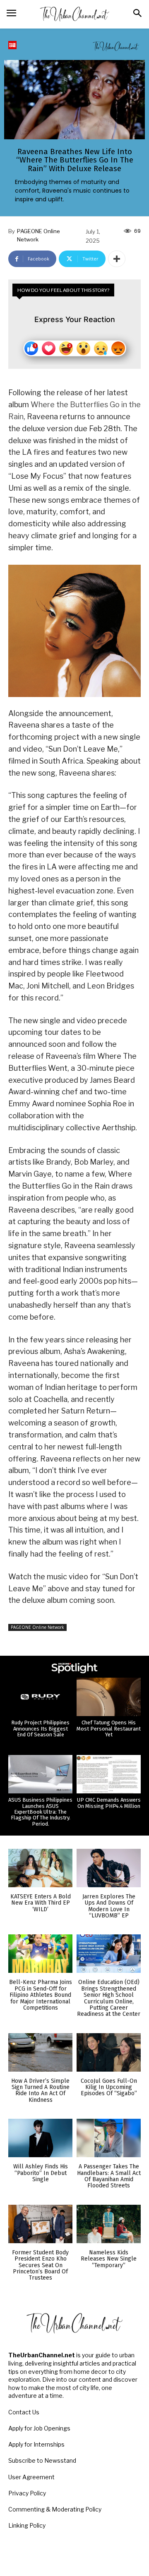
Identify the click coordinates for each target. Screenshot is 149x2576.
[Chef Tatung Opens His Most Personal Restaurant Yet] (109, 1697)
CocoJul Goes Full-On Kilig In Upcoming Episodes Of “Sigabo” (109, 2087)
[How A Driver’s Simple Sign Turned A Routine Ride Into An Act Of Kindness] (40, 2052)
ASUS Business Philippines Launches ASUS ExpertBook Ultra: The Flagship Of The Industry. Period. (40, 1812)
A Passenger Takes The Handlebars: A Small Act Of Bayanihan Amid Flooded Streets (109, 2176)
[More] (117, 259)
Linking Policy (27, 2525)
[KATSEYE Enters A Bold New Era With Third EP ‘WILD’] (40, 1868)
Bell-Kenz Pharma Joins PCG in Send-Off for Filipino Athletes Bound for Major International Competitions (41, 1995)
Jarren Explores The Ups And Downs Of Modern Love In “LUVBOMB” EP (109, 1906)
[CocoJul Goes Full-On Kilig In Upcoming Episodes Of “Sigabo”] (109, 2052)
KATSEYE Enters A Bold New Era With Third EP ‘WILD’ (41, 1903)
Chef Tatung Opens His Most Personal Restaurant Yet (109, 1728)
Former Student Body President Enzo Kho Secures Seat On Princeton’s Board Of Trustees (40, 2265)
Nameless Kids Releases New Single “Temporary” (109, 2259)
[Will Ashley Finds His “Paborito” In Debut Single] (40, 2138)
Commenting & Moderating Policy (55, 2509)
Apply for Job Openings (39, 2428)
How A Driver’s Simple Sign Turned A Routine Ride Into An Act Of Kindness (40, 2090)
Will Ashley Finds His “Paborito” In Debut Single (41, 2173)
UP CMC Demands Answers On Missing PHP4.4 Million (109, 1803)
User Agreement (31, 2477)
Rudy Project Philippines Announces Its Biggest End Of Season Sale (40, 1728)
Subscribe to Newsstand (42, 2460)
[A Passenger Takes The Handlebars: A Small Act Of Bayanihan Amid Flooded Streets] (109, 2138)
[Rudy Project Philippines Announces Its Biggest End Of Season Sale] (40, 1697)
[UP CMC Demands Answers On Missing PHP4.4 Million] (109, 1774)
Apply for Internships (36, 2444)
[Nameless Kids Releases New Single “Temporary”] (109, 2224)
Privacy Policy (27, 2493)
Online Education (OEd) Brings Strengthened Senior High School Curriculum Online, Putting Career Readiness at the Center (109, 1998)
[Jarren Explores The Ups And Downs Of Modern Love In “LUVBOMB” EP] (109, 1868)
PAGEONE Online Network (38, 235)
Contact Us (24, 2412)
